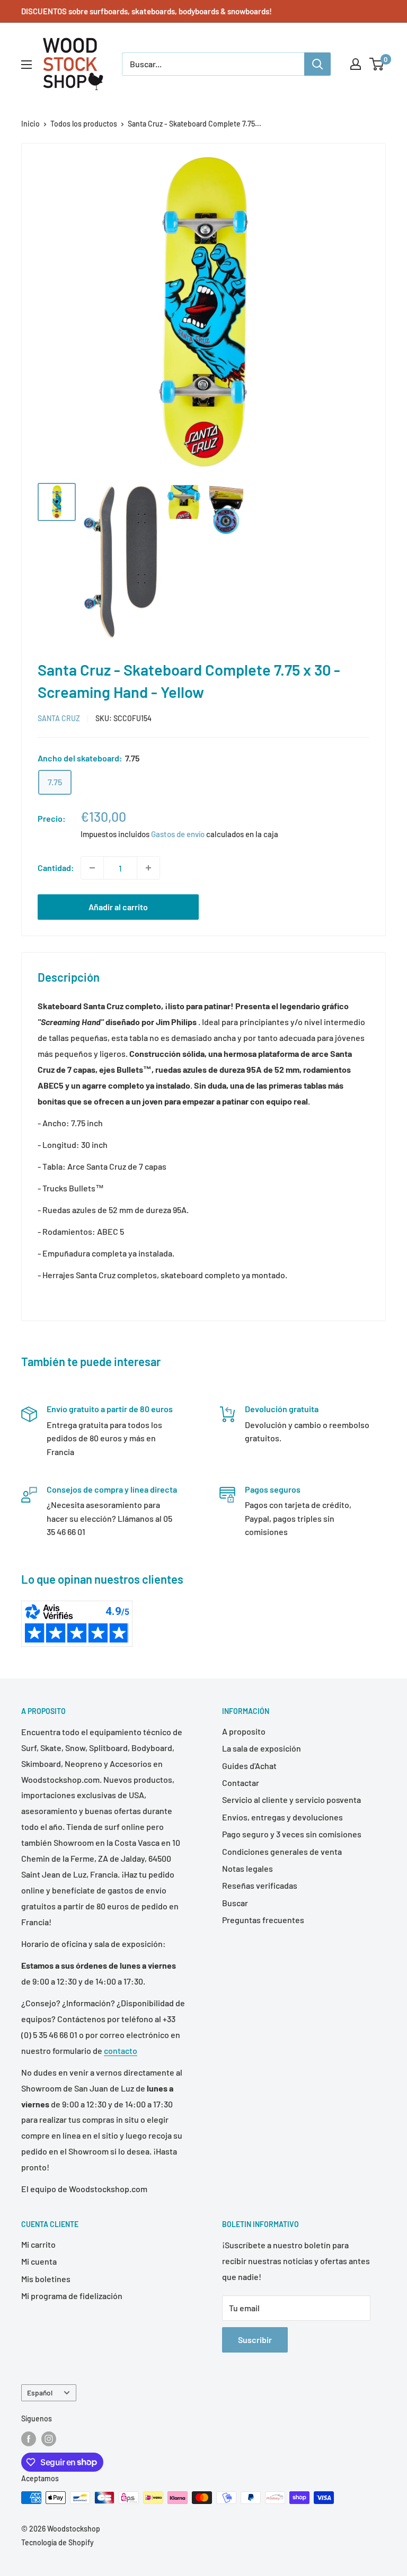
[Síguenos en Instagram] (49, 2439)
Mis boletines (46, 2279)
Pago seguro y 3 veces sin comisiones (292, 1834)
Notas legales (247, 1868)
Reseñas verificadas (260, 1885)
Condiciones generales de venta (282, 1851)
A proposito (244, 1731)
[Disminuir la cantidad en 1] (92, 868)
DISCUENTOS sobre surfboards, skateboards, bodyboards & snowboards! (147, 11)
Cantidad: (56, 868)
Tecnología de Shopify (57, 2542)
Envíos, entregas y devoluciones (282, 1817)
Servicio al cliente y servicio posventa (291, 1799)
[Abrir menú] (26, 65)
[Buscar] (317, 64)
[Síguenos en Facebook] (29, 2439)
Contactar (241, 1783)
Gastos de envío (178, 834)
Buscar (235, 1903)
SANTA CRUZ (59, 718)
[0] (377, 64)
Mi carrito (38, 2244)
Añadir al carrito (118, 907)
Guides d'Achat (249, 1766)
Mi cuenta (39, 2261)
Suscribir (255, 2340)
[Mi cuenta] (356, 64)
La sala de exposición (262, 1748)
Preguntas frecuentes (263, 1920)
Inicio (30, 124)
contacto (121, 2050)
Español (40, 2393)
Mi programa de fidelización (72, 2296)
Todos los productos (84, 124)
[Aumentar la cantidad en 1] (148, 868)
